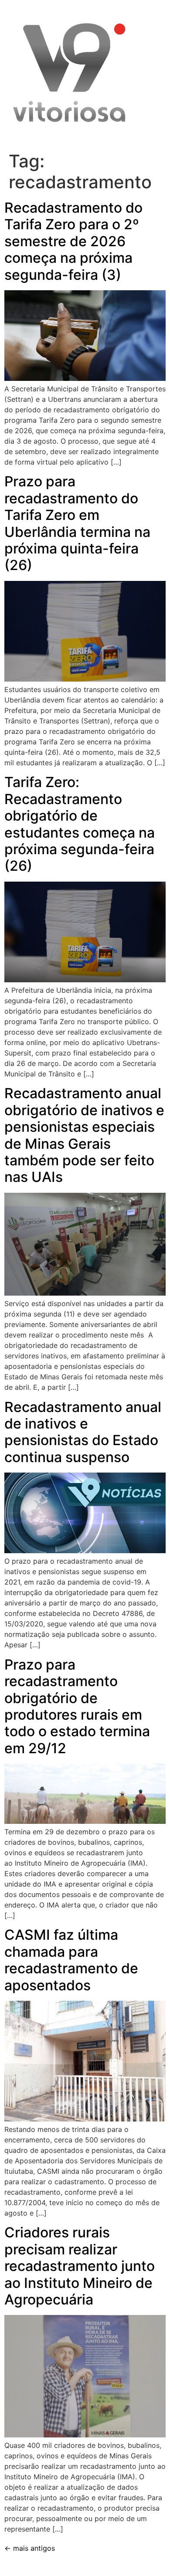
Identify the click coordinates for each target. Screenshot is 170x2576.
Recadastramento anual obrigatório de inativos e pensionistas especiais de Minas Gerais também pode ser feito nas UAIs (84, 1135)
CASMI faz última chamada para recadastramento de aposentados (71, 1960)
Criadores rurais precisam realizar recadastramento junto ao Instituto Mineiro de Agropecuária (80, 2266)
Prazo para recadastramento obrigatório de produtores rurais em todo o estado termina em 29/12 (77, 1706)
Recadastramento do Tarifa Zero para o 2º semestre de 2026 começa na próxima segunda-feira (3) (73, 241)
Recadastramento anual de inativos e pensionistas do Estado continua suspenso (83, 1432)
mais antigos (30, 2548)
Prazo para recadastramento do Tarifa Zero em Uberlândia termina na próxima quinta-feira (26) (77, 523)
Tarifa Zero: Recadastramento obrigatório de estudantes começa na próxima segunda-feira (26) (80, 824)
